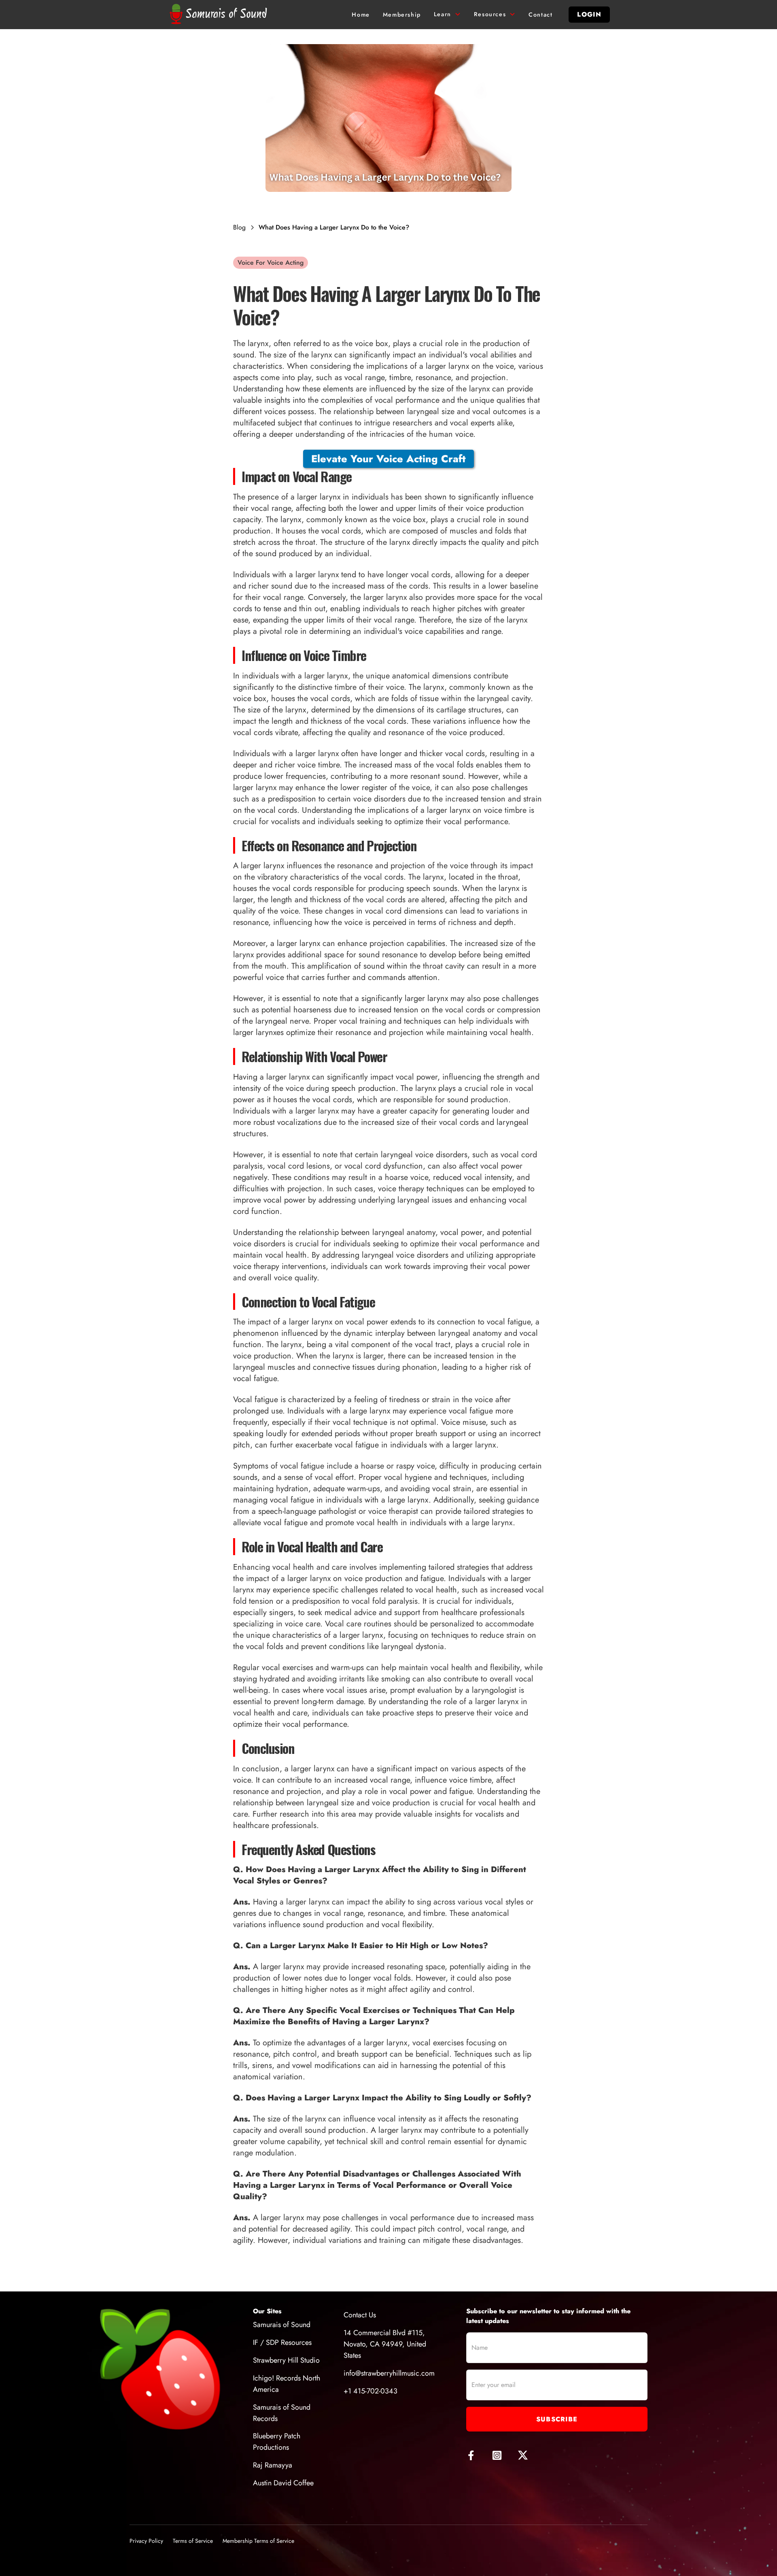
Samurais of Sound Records (282, 2413)
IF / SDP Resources (282, 2342)
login (589, 14)
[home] (220, 15)
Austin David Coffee (283, 2483)
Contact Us (360, 2315)
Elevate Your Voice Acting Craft (388, 459)
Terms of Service (193, 2541)
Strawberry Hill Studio (286, 2360)
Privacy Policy (146, 2541)
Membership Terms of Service (258, 2541)
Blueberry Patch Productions (277, 2442)
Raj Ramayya (273, 2465)
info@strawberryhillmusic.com (389, 2373)
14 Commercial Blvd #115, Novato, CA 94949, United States (385, 2344)
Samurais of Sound (282, 2325)
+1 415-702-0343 (370, 2391)
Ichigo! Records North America (287, 2384)
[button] (447, 15)
